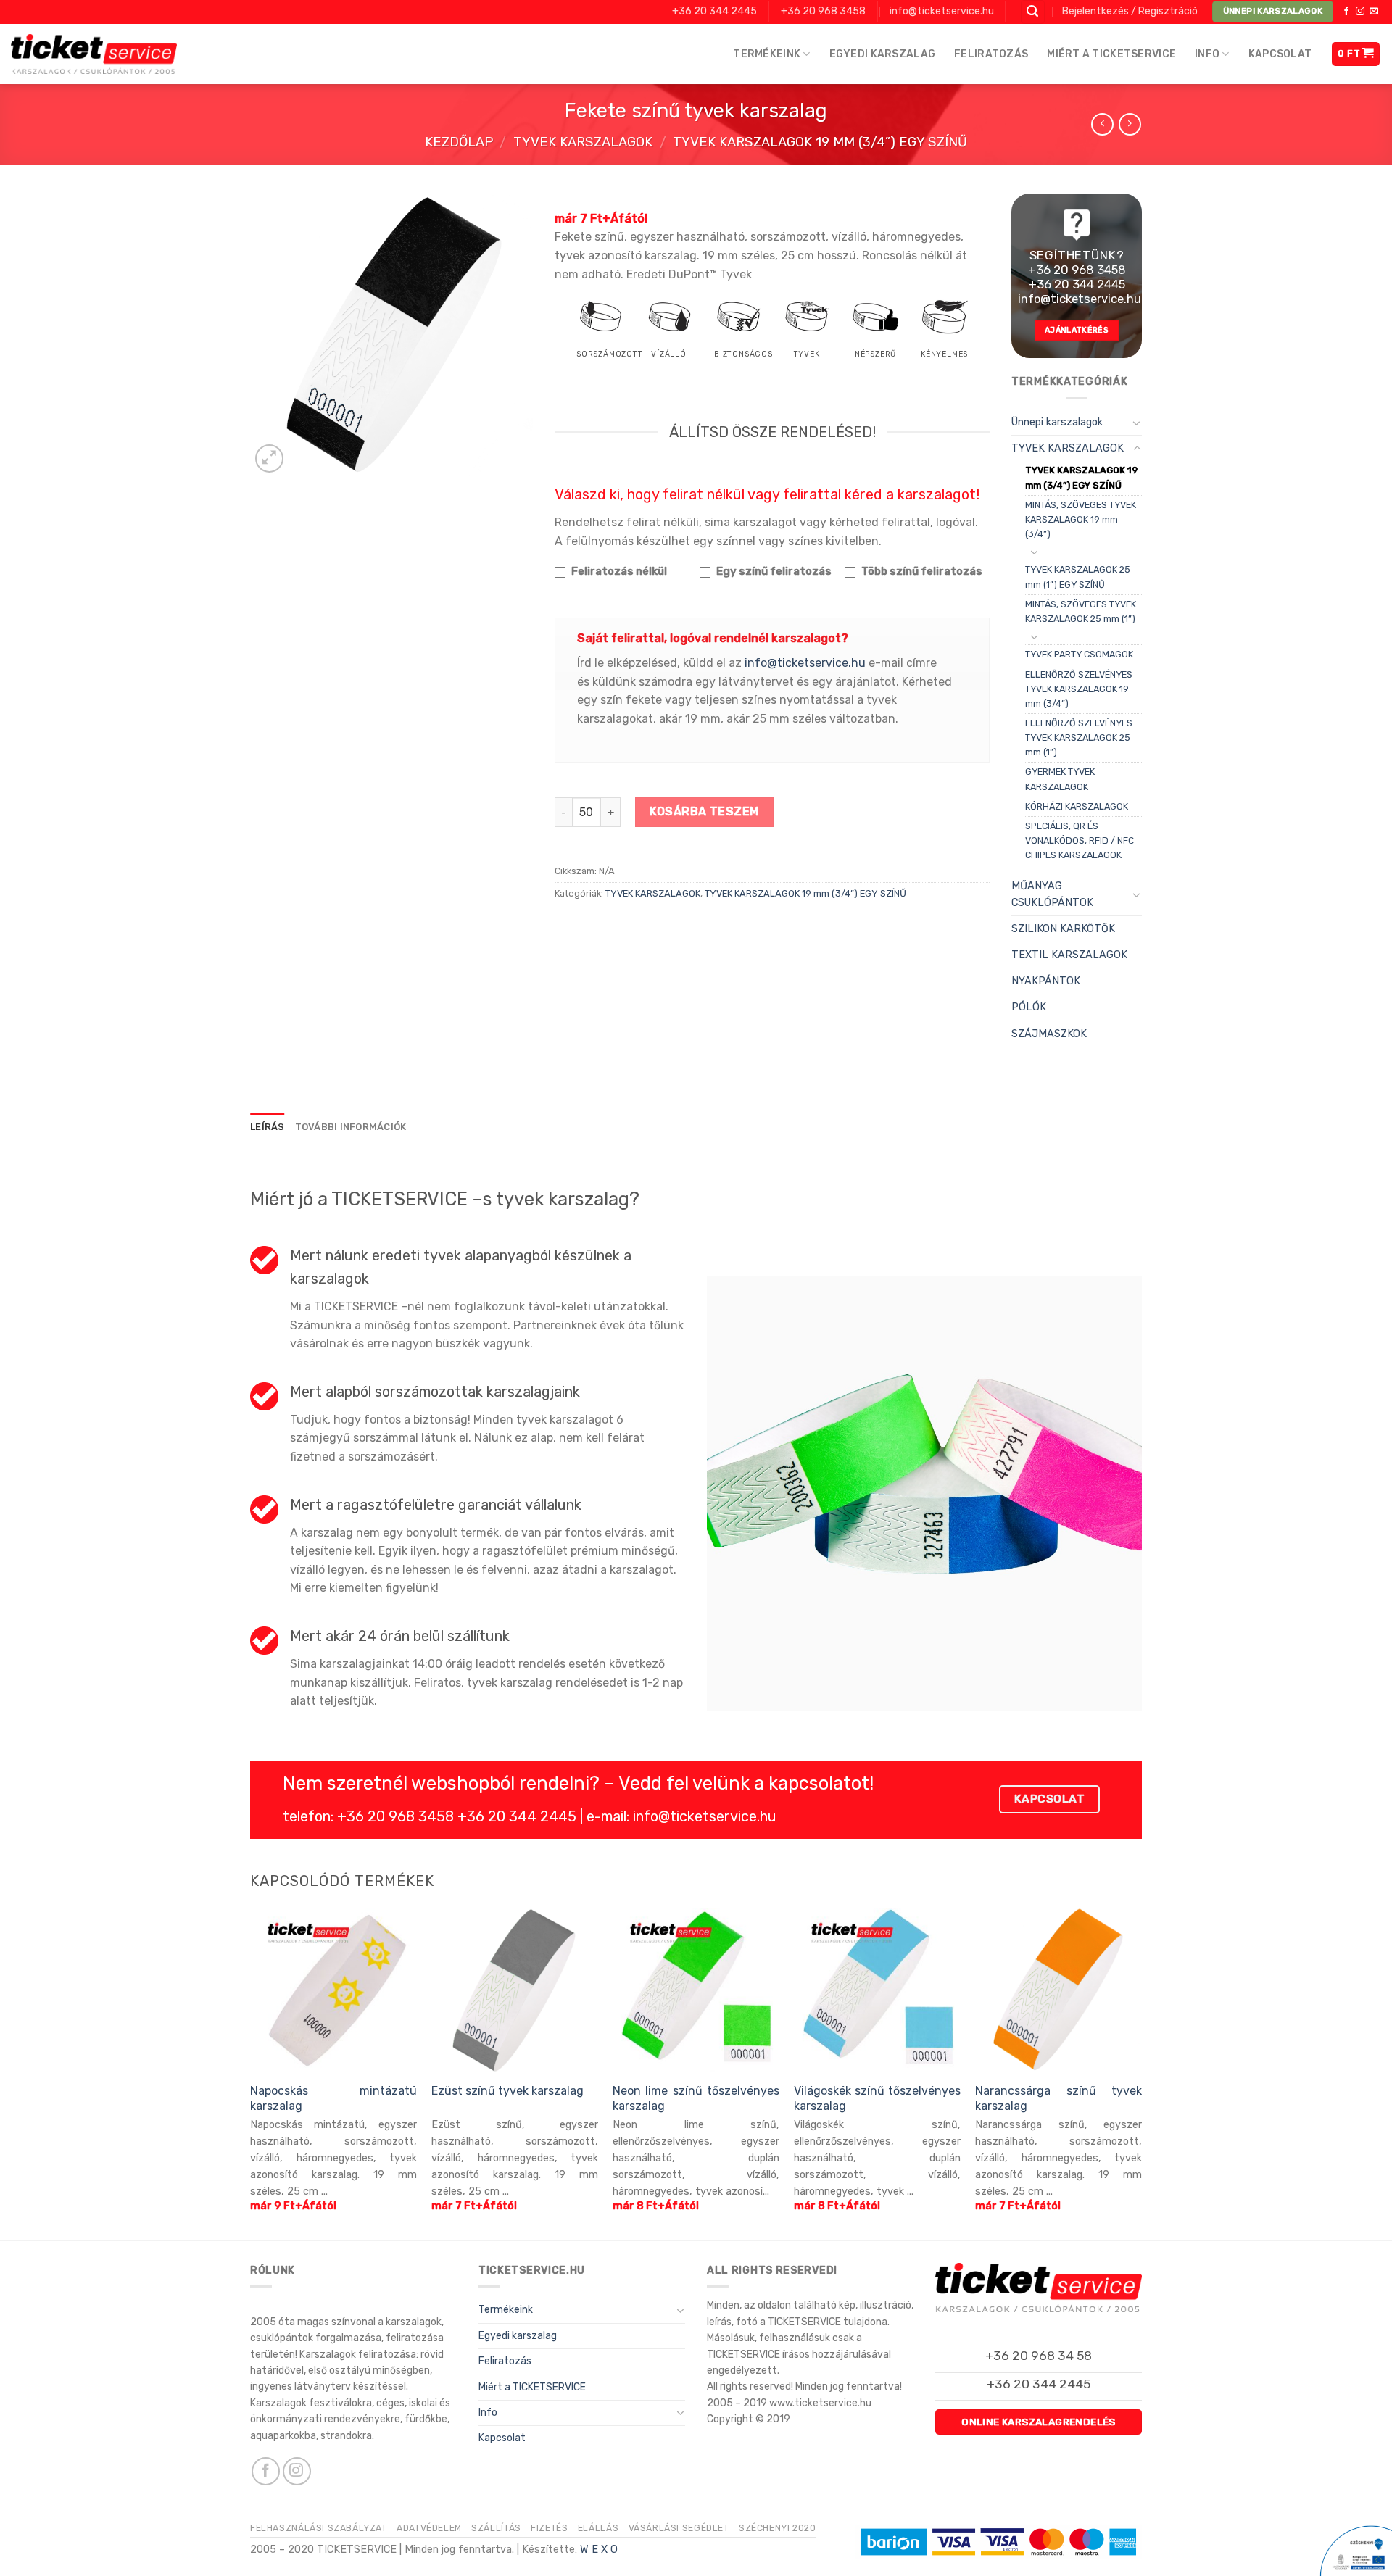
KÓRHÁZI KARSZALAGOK (1077, 806)
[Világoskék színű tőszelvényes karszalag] (877, 1991)
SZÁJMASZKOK (1049, 1034)
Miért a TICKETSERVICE (1111, 54)
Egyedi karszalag (882, 54)
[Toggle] (1137, 423)
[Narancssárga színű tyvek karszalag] (1058, 1991)
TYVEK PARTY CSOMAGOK (1079, 654)
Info (1207, 54)
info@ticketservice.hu (942, 11)
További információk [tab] (351, 1127)
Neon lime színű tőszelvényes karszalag (696, 2098)
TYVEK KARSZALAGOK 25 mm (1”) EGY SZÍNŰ (1078, 577)
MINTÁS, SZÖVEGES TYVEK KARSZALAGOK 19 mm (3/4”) (1081, 519)
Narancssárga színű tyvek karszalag (1058, 2098)
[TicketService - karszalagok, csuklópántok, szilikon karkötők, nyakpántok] (94, 54)
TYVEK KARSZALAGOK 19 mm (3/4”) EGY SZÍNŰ (820, 142)
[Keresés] (1033, 12)
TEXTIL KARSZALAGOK (1069, 955)
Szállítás (496, 2528)
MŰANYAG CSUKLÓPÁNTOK (1052, 894)
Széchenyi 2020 (778, 2528)
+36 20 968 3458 (823, 11)
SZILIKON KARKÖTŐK (1063, 929)
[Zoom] (269, 458)
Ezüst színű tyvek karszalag (507, 2091)
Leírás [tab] (268, 1127)
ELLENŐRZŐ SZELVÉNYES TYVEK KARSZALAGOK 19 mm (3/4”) (1079, 689)
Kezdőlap (459, 142)
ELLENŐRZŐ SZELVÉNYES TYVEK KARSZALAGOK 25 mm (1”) (1079, 738)
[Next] (1141, 2073)
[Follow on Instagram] (1360, 12)
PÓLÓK (1029, 1007)
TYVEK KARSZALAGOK (583, 142)
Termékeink (767, 54)
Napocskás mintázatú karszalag (333, 2098)
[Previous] (251, 2073)
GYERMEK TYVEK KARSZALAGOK (1060, 779)
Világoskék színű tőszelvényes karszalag (877, 2098)
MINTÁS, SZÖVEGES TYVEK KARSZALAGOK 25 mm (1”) (1081, 611)
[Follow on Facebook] (1346, 12)
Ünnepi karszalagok (1057, 422)
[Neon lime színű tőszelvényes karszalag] (696, 1991)
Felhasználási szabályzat (319, 2528)
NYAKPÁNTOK (1046, 981)
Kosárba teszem (704, 811)
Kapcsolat (1280, 54)
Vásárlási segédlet (679, 2528)
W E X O (599, 2550)
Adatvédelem (429, 2528)
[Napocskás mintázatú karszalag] (333, 1991)
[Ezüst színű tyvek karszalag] (515, 1991)
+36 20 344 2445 (714, 11)
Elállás (598, 2528)
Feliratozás (991, 54)
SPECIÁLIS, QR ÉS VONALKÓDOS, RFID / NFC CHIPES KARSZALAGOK (1080, 840)
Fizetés (549, 2528)
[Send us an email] (1374, 12)
